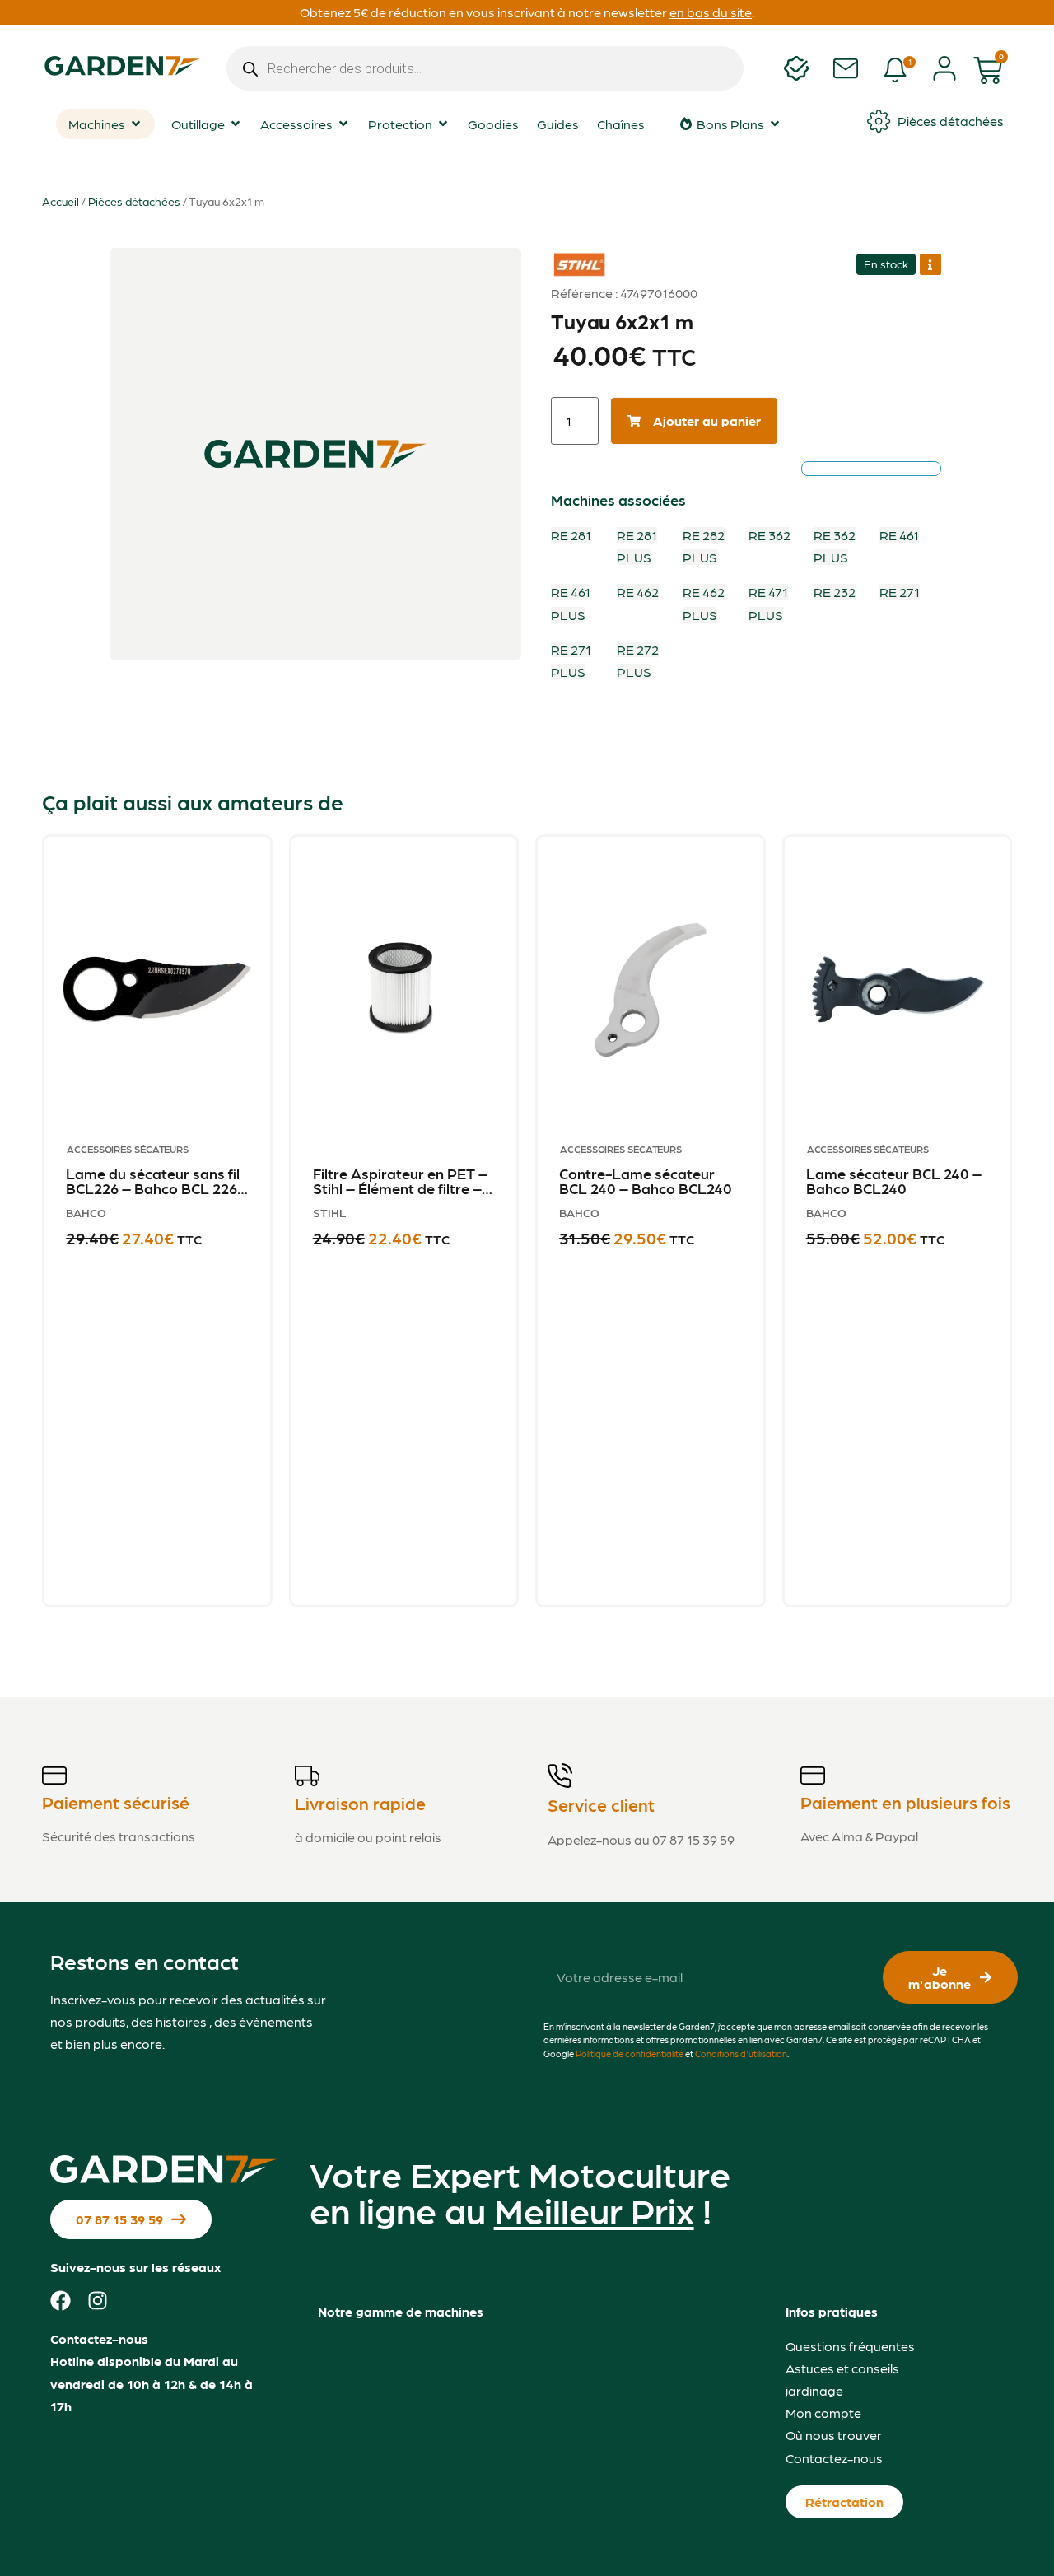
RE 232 (835, 592)
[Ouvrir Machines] (136, 124)
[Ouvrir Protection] (443, 124)
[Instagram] (98, 2301)
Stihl (573, 254)
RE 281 (571, 535)
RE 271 (900, 592)
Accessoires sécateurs (128, 1149)
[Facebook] (61, 2301)
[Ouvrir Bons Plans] (775, 124)
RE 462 (638, 592)
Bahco (86, 1212)
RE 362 (770, 535)
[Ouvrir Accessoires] (343, 124)
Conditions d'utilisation (741, 2053)
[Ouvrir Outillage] (236, 124)
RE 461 (899, 535)
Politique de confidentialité (630, 2053)
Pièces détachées (134, 201)
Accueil (61, 201)
